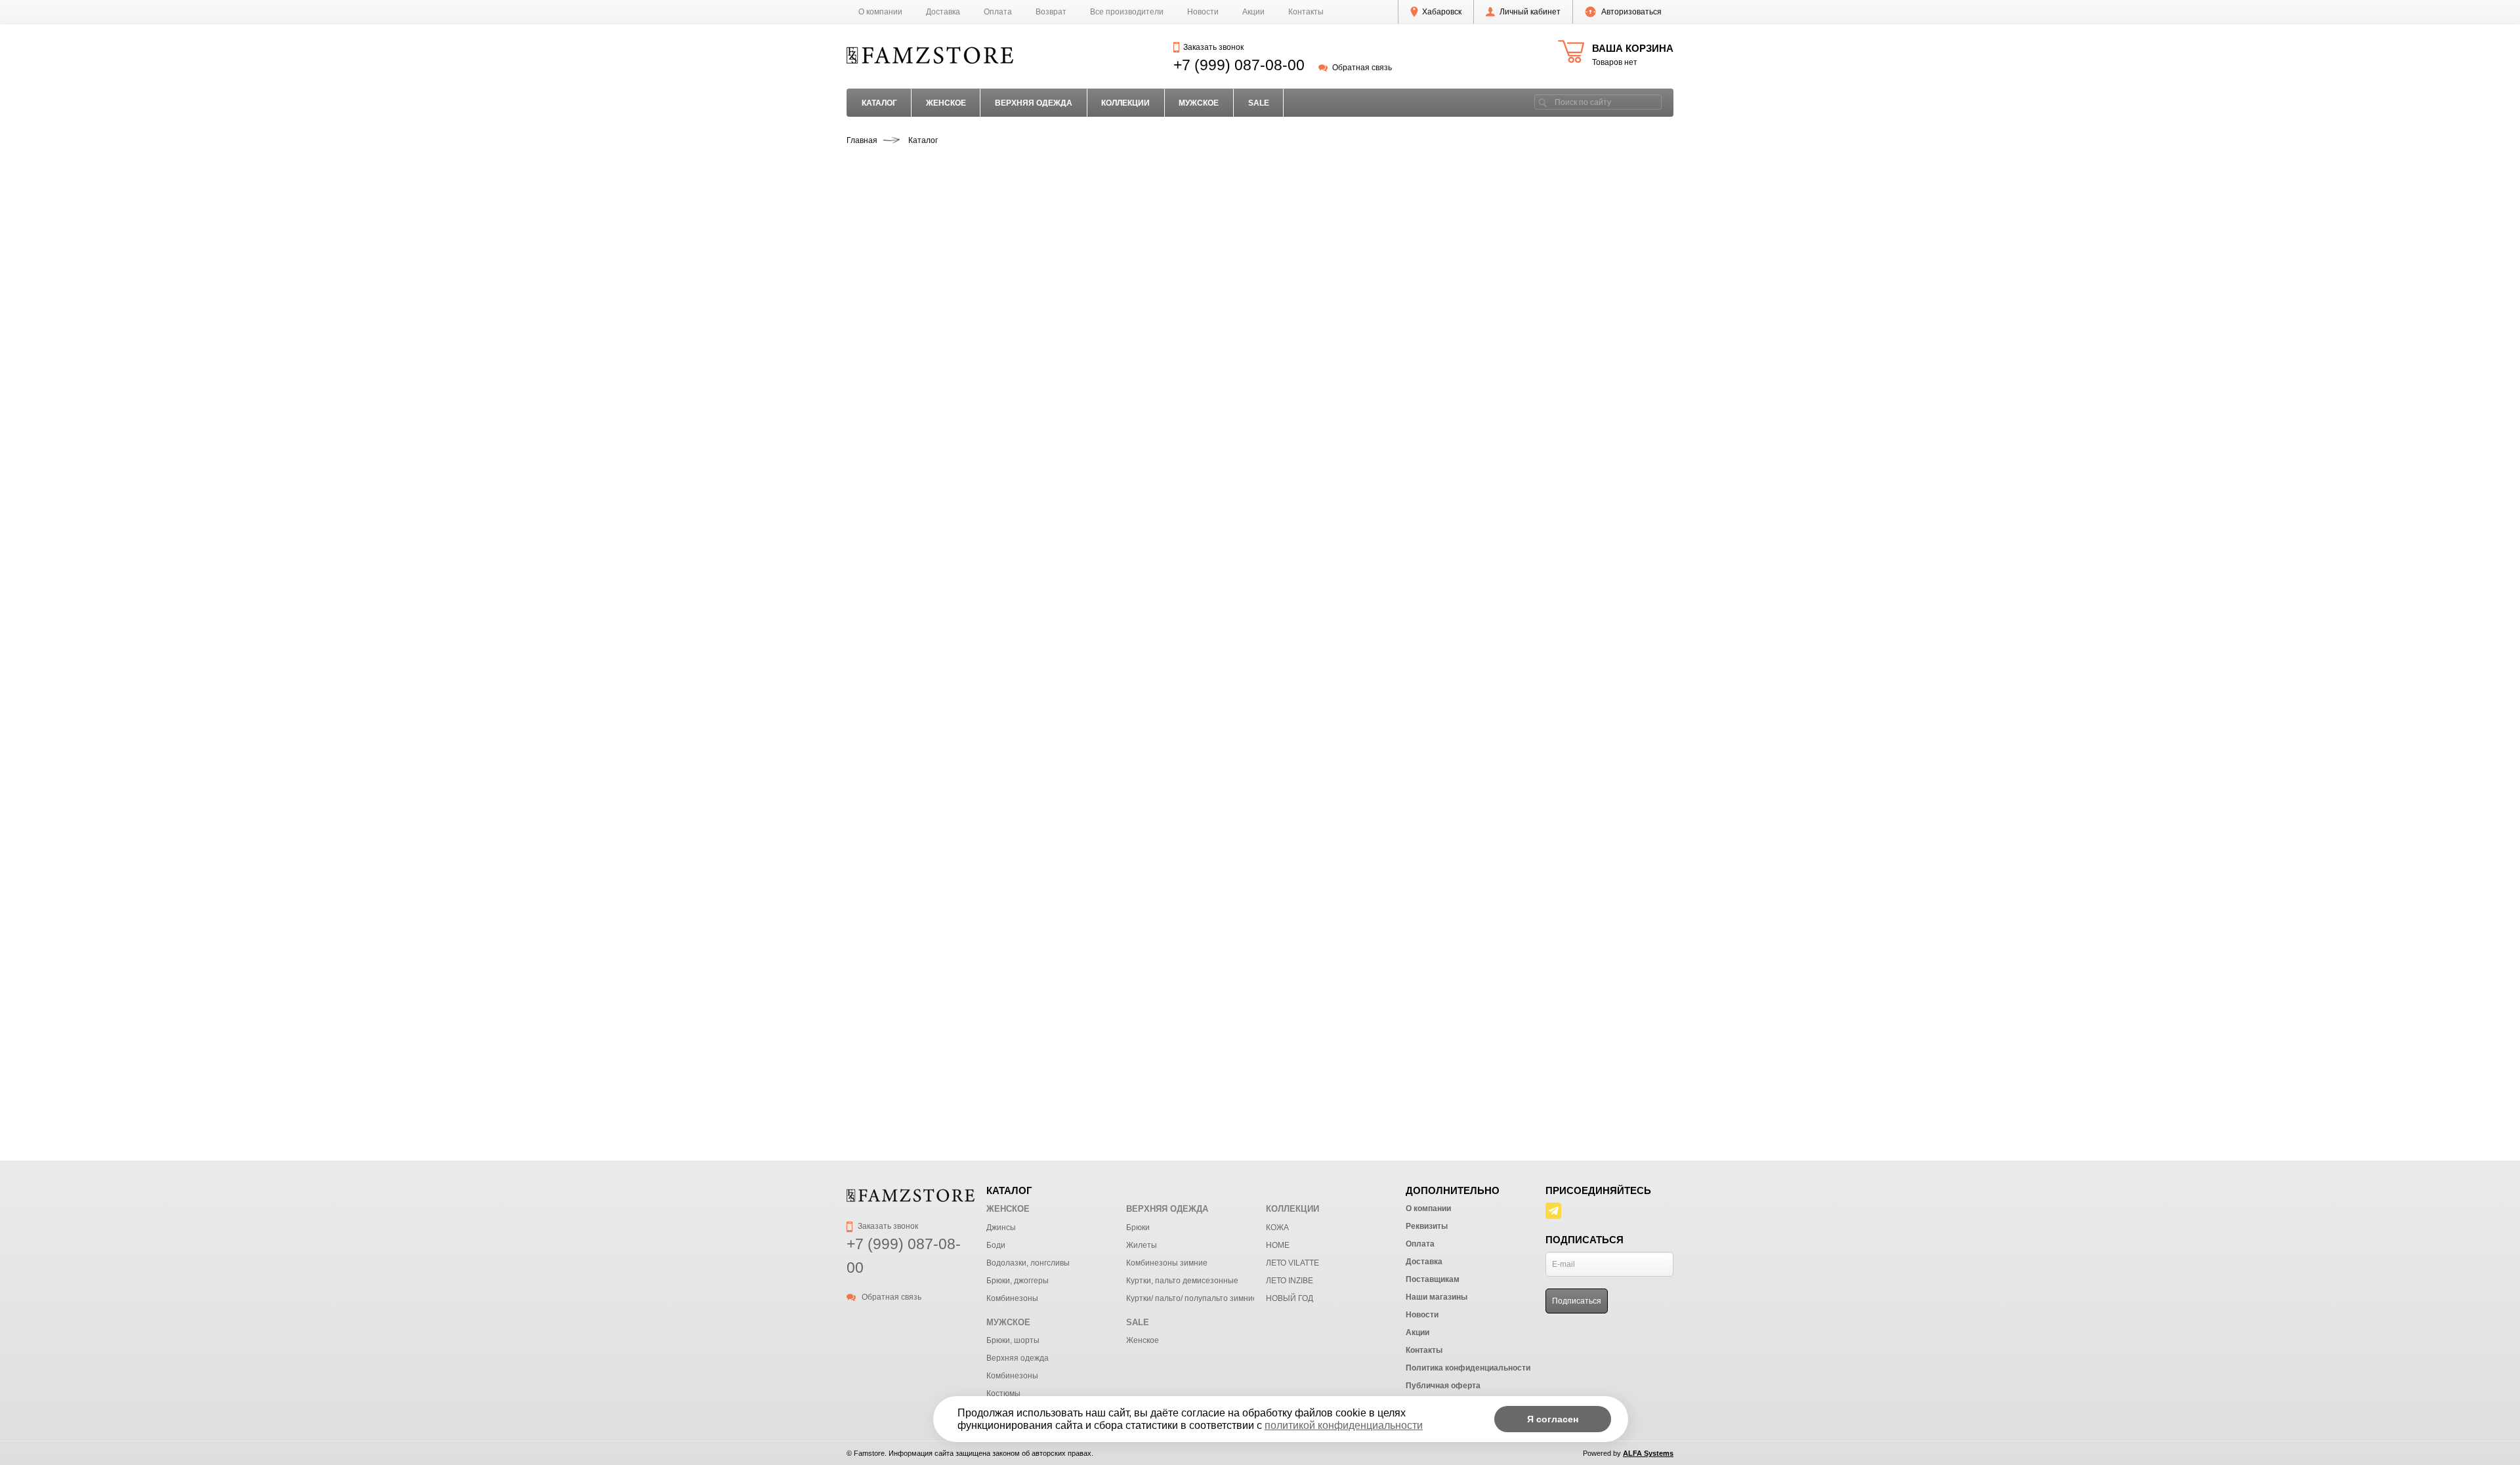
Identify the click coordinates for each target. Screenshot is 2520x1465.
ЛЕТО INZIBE (1290, 1281)
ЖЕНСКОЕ (946, 103)
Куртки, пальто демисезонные (1182, 1281)
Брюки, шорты (1013, 1340)
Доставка (943, 12)
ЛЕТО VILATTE (1292, 1263)
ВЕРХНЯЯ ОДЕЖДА (1034, 103)
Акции (1253, 12)
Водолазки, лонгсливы (1028, 1263)
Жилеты (1142, 1245)
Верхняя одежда (1018, 1358)
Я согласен (1553, 1419)
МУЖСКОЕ (1199, 103)
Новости (1203, 12)
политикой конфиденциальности (1344, 1425)
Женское (1143, 1340)
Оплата (998, 12)
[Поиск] (1543, 102)
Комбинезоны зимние (1167, 1263)
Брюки (1138, 1228)
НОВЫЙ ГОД (1290, 1298)
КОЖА (1277, 1228)
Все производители (1127, 12)
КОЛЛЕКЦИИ (1125, 103)
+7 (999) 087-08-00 (1239, 65)
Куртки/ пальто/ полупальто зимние (1192, 1298)
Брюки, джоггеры (1018, 1281)
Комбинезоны (1012, 1298)
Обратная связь (1362, 68)
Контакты (1306, 12)
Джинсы (1001, 1228)
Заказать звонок (1213, 47)
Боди (996, 1245)
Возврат (1051, 12)
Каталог (879, 103)
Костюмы (1003, 1393)
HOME (1278, 1245)
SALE (1259, 103)
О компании (880, 12)
